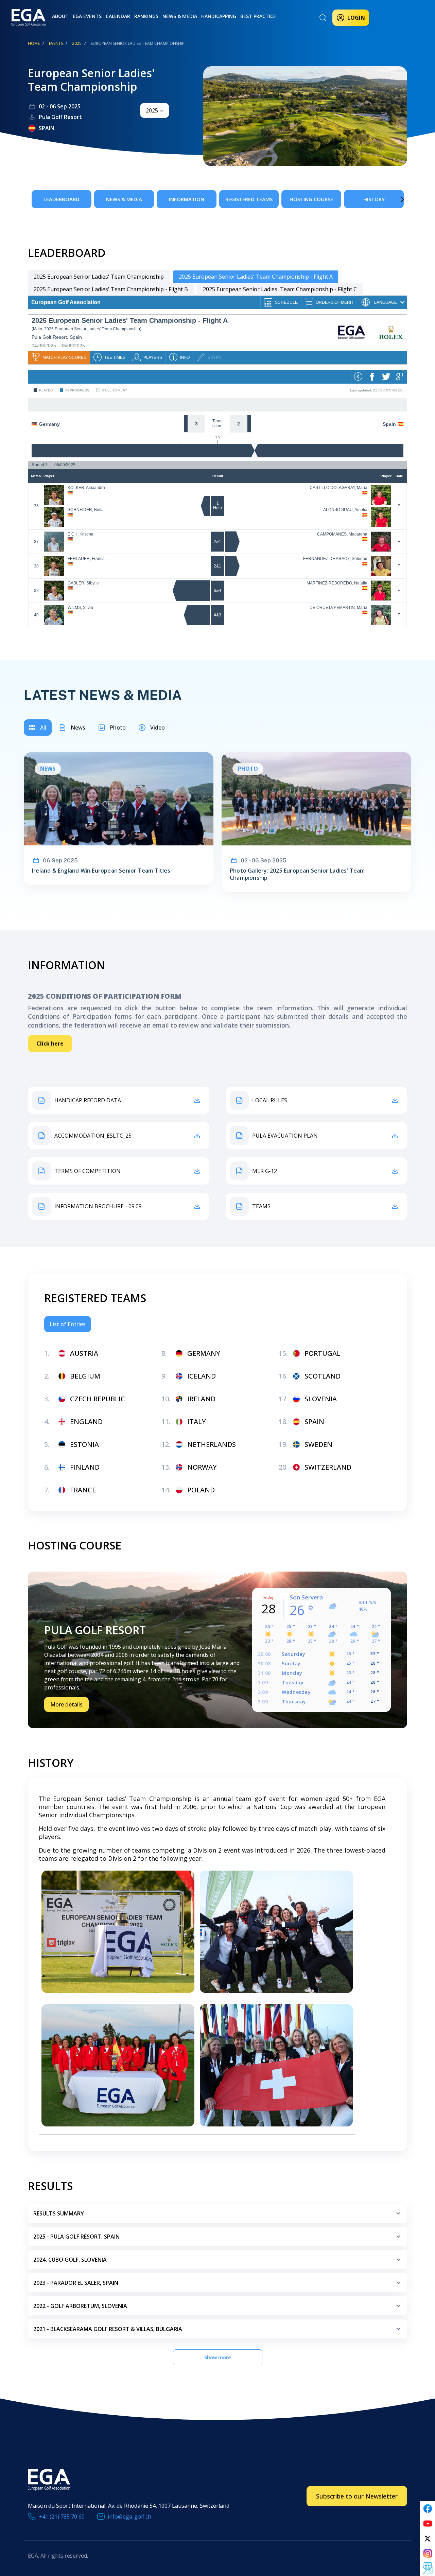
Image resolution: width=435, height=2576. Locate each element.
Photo (118, 728)
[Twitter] (428, 2539)
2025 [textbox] (152, 110)
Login (356, 18)
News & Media (180, 16)
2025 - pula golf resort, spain (76, 2237)
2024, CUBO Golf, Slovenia (70, 2260)
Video (158, 728)
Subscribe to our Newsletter (357, 2496)
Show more (217, 2357)
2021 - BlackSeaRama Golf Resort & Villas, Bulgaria (108, 2329)
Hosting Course (311, 199)
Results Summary (59, 2213)
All (43, 728)
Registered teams (249, 199)
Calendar (118, 16)
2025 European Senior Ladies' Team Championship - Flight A (256, 277)
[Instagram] (428, 2554)
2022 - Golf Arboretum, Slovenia (80, 2306)
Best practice (258, 16)
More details (66, 1704)
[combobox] (155, 110)
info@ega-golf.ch (129, 2517)
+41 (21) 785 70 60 (62, 2517)
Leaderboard (62, 199)
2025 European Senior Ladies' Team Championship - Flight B (111, 289)
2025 (77, 43)
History (374, 199)
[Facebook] (428, 2509)
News (78, 728)
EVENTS (56, 43)
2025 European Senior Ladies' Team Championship (99, 277)
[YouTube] (428, 2524)
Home (34, 43)
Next (392, 199)
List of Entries (68, 1324)
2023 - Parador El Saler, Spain (76, 2283)
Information (187, 199)
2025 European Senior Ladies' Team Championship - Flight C (280, 289)
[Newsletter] (428, 2569)
